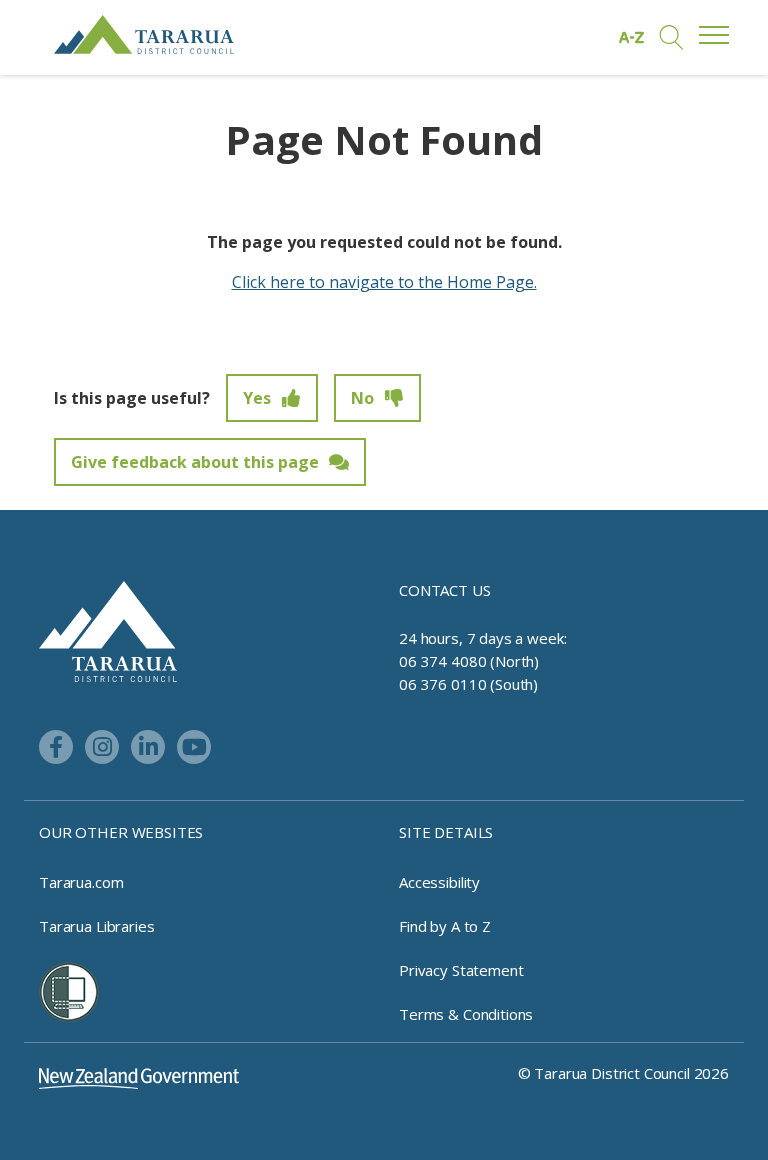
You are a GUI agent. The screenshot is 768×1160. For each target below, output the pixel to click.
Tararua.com (81, 882)
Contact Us (445, 590)
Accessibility (439, 882)
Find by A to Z (445, 926)
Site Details (446, 832)
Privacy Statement (461, 970)
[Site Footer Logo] (108, 630)
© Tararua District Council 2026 (623, 1073)
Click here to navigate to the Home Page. (384, 282)
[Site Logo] (144, 34)
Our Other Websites (121, 832)
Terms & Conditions (466, 1014)
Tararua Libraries (96, 926)
